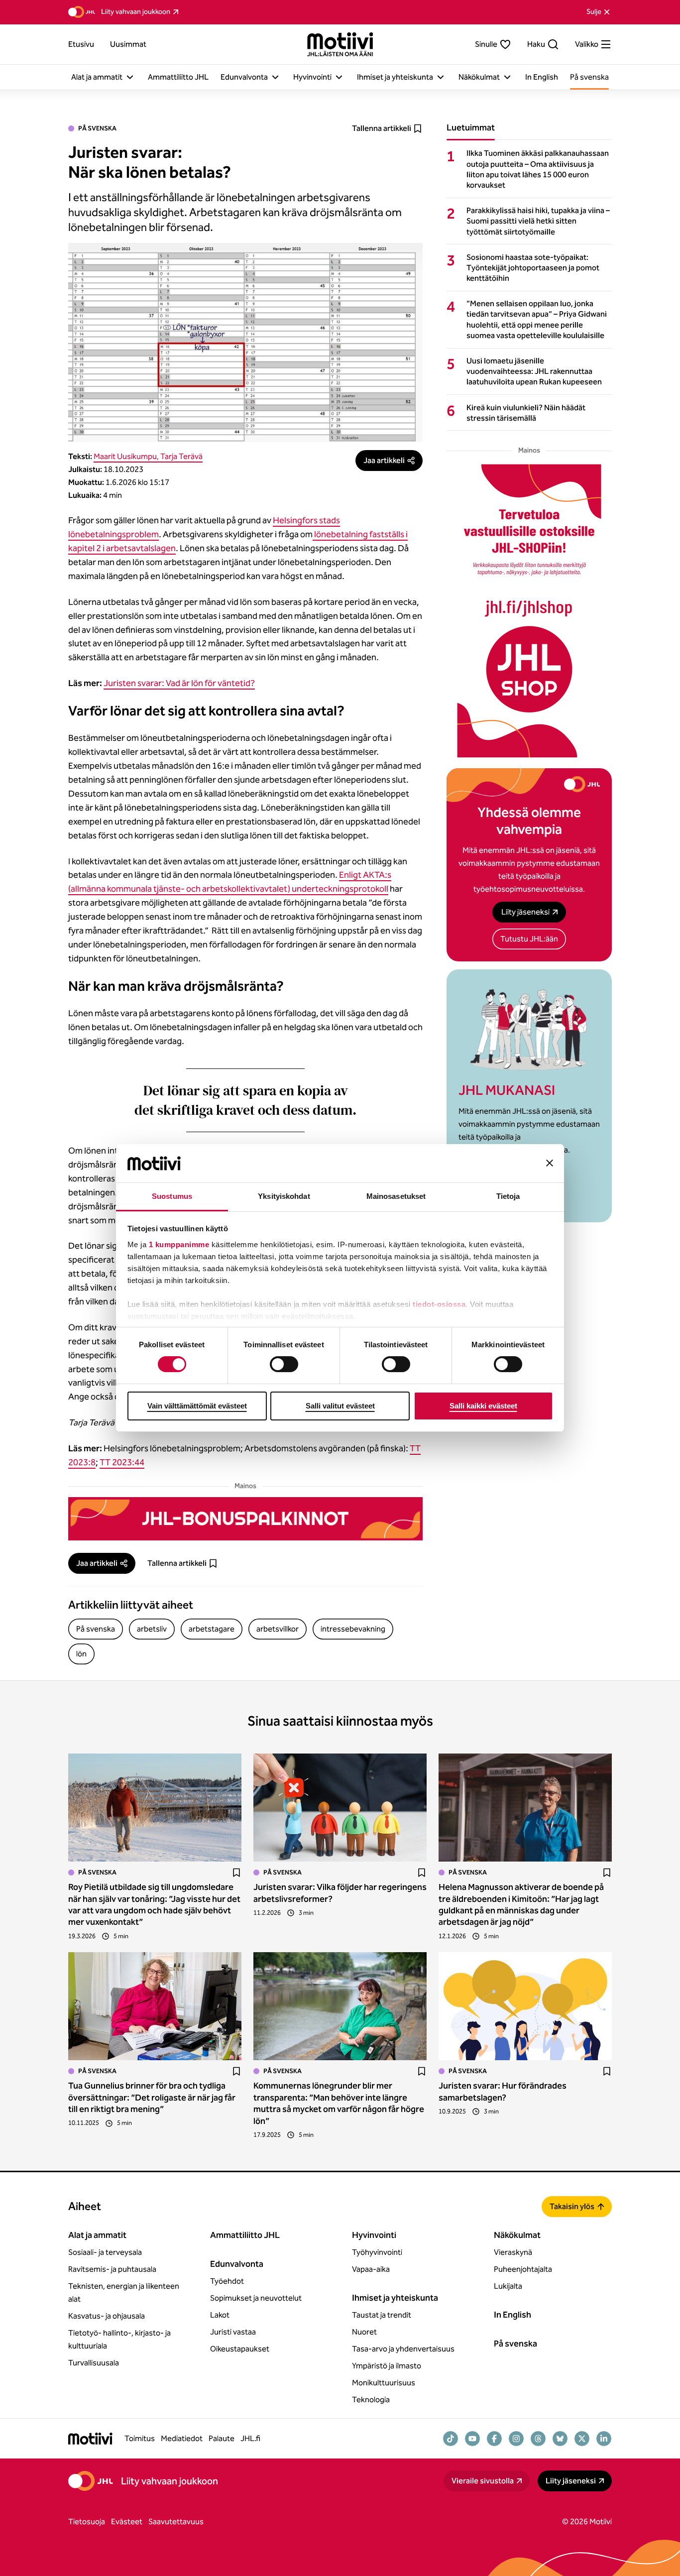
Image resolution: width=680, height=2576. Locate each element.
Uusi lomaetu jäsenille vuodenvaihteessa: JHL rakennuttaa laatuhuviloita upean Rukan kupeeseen (534, 371)
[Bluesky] (560, 2439)
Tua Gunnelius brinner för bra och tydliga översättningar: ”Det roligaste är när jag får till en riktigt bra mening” (152, 2097)
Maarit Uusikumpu (125, 456)
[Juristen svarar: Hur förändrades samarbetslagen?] (525, 2006)
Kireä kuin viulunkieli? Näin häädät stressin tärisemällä (526, 413)
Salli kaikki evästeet (483, 1406)
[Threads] (538, 2439)
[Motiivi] (340, 44)
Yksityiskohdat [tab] (284, 1196)
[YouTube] (472, 2439)
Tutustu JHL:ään (529, 939)
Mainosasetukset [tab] (396, 1196)
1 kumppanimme (179, 1244)
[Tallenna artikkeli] (236, 1873)
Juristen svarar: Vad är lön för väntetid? (179, 683)
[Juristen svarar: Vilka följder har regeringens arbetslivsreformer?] (340, 1808)
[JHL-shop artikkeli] (529, 611)
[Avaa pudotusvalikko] (130, 77)
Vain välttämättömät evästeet (197, 1406)
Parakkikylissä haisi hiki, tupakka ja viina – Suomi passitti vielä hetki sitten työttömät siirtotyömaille (538, 221)
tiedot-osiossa (439, 1304)
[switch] (284, 1364)
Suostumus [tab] (172, 1196)
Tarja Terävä (181, 456)
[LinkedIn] (604, 2439)
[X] (582, 2439)
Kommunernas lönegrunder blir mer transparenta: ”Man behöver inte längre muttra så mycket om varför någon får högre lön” (339, 2103)
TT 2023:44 (122, 1462)
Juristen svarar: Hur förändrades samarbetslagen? (503, 2091)
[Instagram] (516, 2439)
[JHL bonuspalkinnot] (245, 1519)
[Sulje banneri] (550, 1163)
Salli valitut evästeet (340, 1406)
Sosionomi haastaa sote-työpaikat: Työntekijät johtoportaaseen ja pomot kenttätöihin (533, 268)
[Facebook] (494, 2439)
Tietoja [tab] (508, 1196)
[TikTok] (451, 2439)
